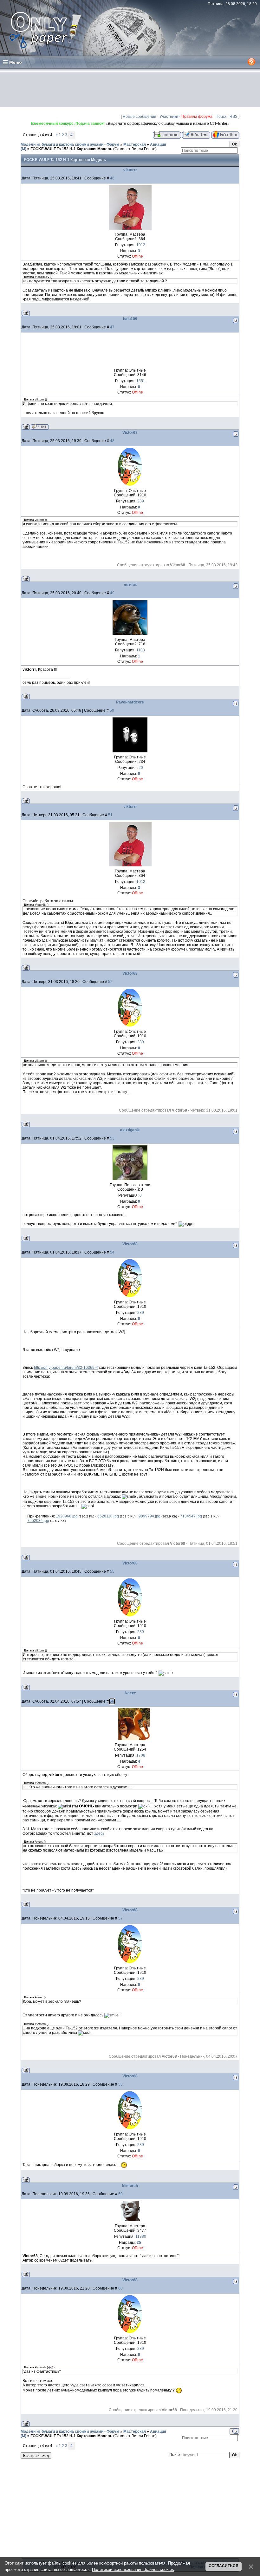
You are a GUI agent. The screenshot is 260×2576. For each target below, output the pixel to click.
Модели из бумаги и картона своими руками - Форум (70, 145)
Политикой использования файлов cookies (133, 2569)
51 (110, 815)
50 (112, 710)
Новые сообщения (140, 117)
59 (120, 2194)
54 (112, 1252)
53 (112, 1138)
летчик (130, 585)
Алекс (130, 1693)
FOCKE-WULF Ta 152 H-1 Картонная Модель (71, 149)
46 (112, 178)
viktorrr (130, 170)
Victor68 (130, 433)
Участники (169, 117)
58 (120, 2084)
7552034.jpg (38, 1521)
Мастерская (135, 145)
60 (120, 2288)
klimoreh (130, 2186)
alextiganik (130, 1130)
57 (120, 1918)
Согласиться (224, 2566)
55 (112, 1571)
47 (112, 327)
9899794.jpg (149, 1516)
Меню (16, 62)
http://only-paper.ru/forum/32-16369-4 (66, 1368)
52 (110, 982)
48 (112, 441)
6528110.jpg (108, 1516)
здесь (99, 1833)
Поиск (221, 117)
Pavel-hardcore (130, 702)
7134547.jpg (191, 1516)
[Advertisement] (130, 90)
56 (112, 1701)
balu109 (130, 319)
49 (112, 593)
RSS (234, 117)
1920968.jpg (67, 1516)
